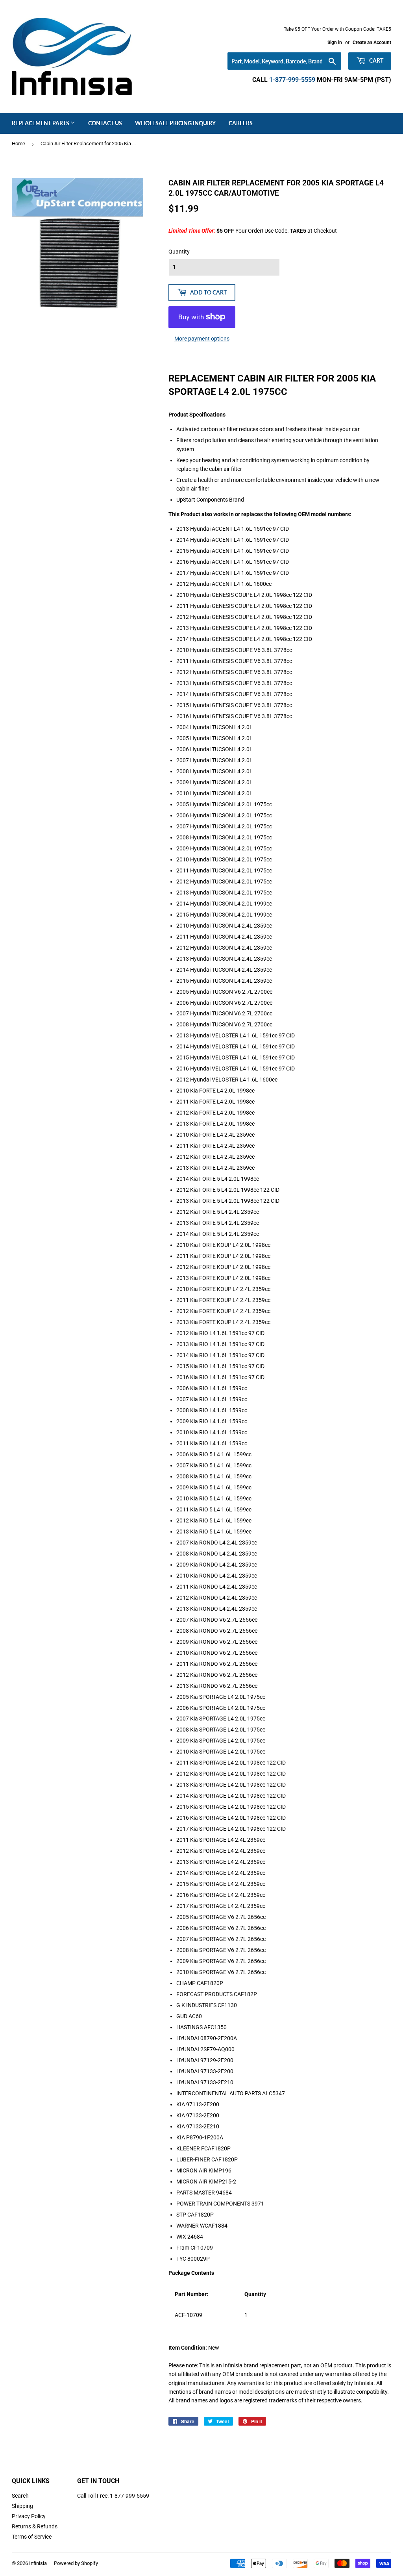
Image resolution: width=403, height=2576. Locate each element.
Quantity (179, 252)
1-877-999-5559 (292, 80)
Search (20, 2496)
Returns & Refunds (35, 2526)
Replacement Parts (41, 123)
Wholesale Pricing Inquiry (175, 123)
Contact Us (105, 123)
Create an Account (372, 43)
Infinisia (38, 2563)
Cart (376, 60)
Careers (241, 123)
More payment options (202, 339)
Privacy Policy (29, 2516)
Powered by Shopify (76, 2563)
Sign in (335, 43)
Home (18, 144)
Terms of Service (32, 2537)
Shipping (22, 2506)
